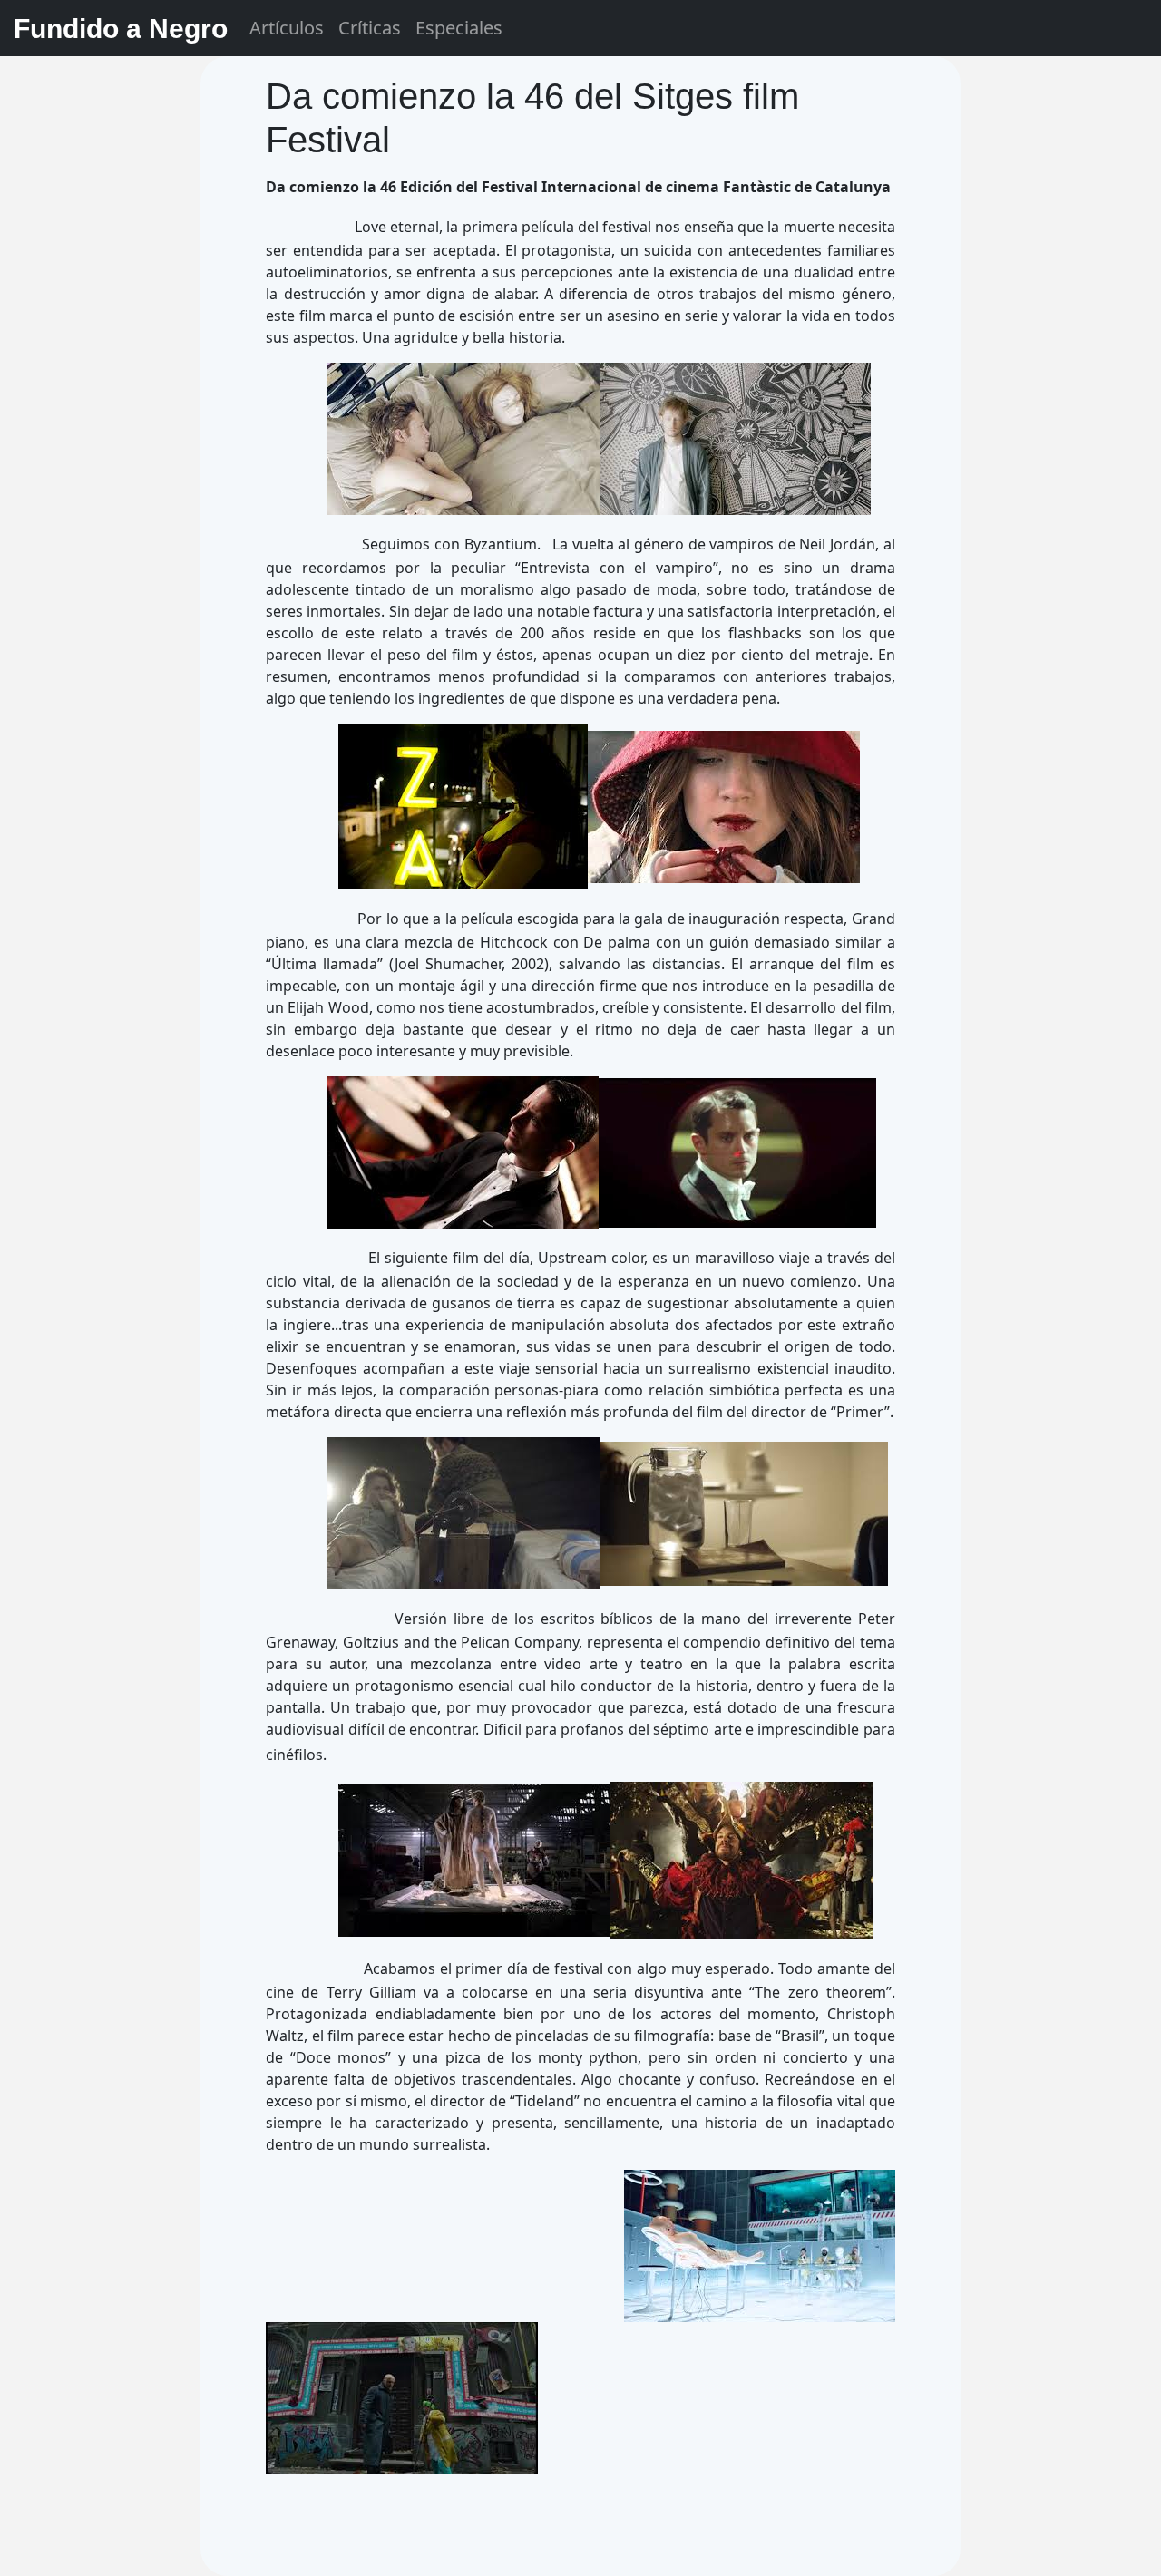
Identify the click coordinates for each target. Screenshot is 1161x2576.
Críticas (370, 28)
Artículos (287, 28)
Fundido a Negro (121, 29)
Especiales (459, 28)
